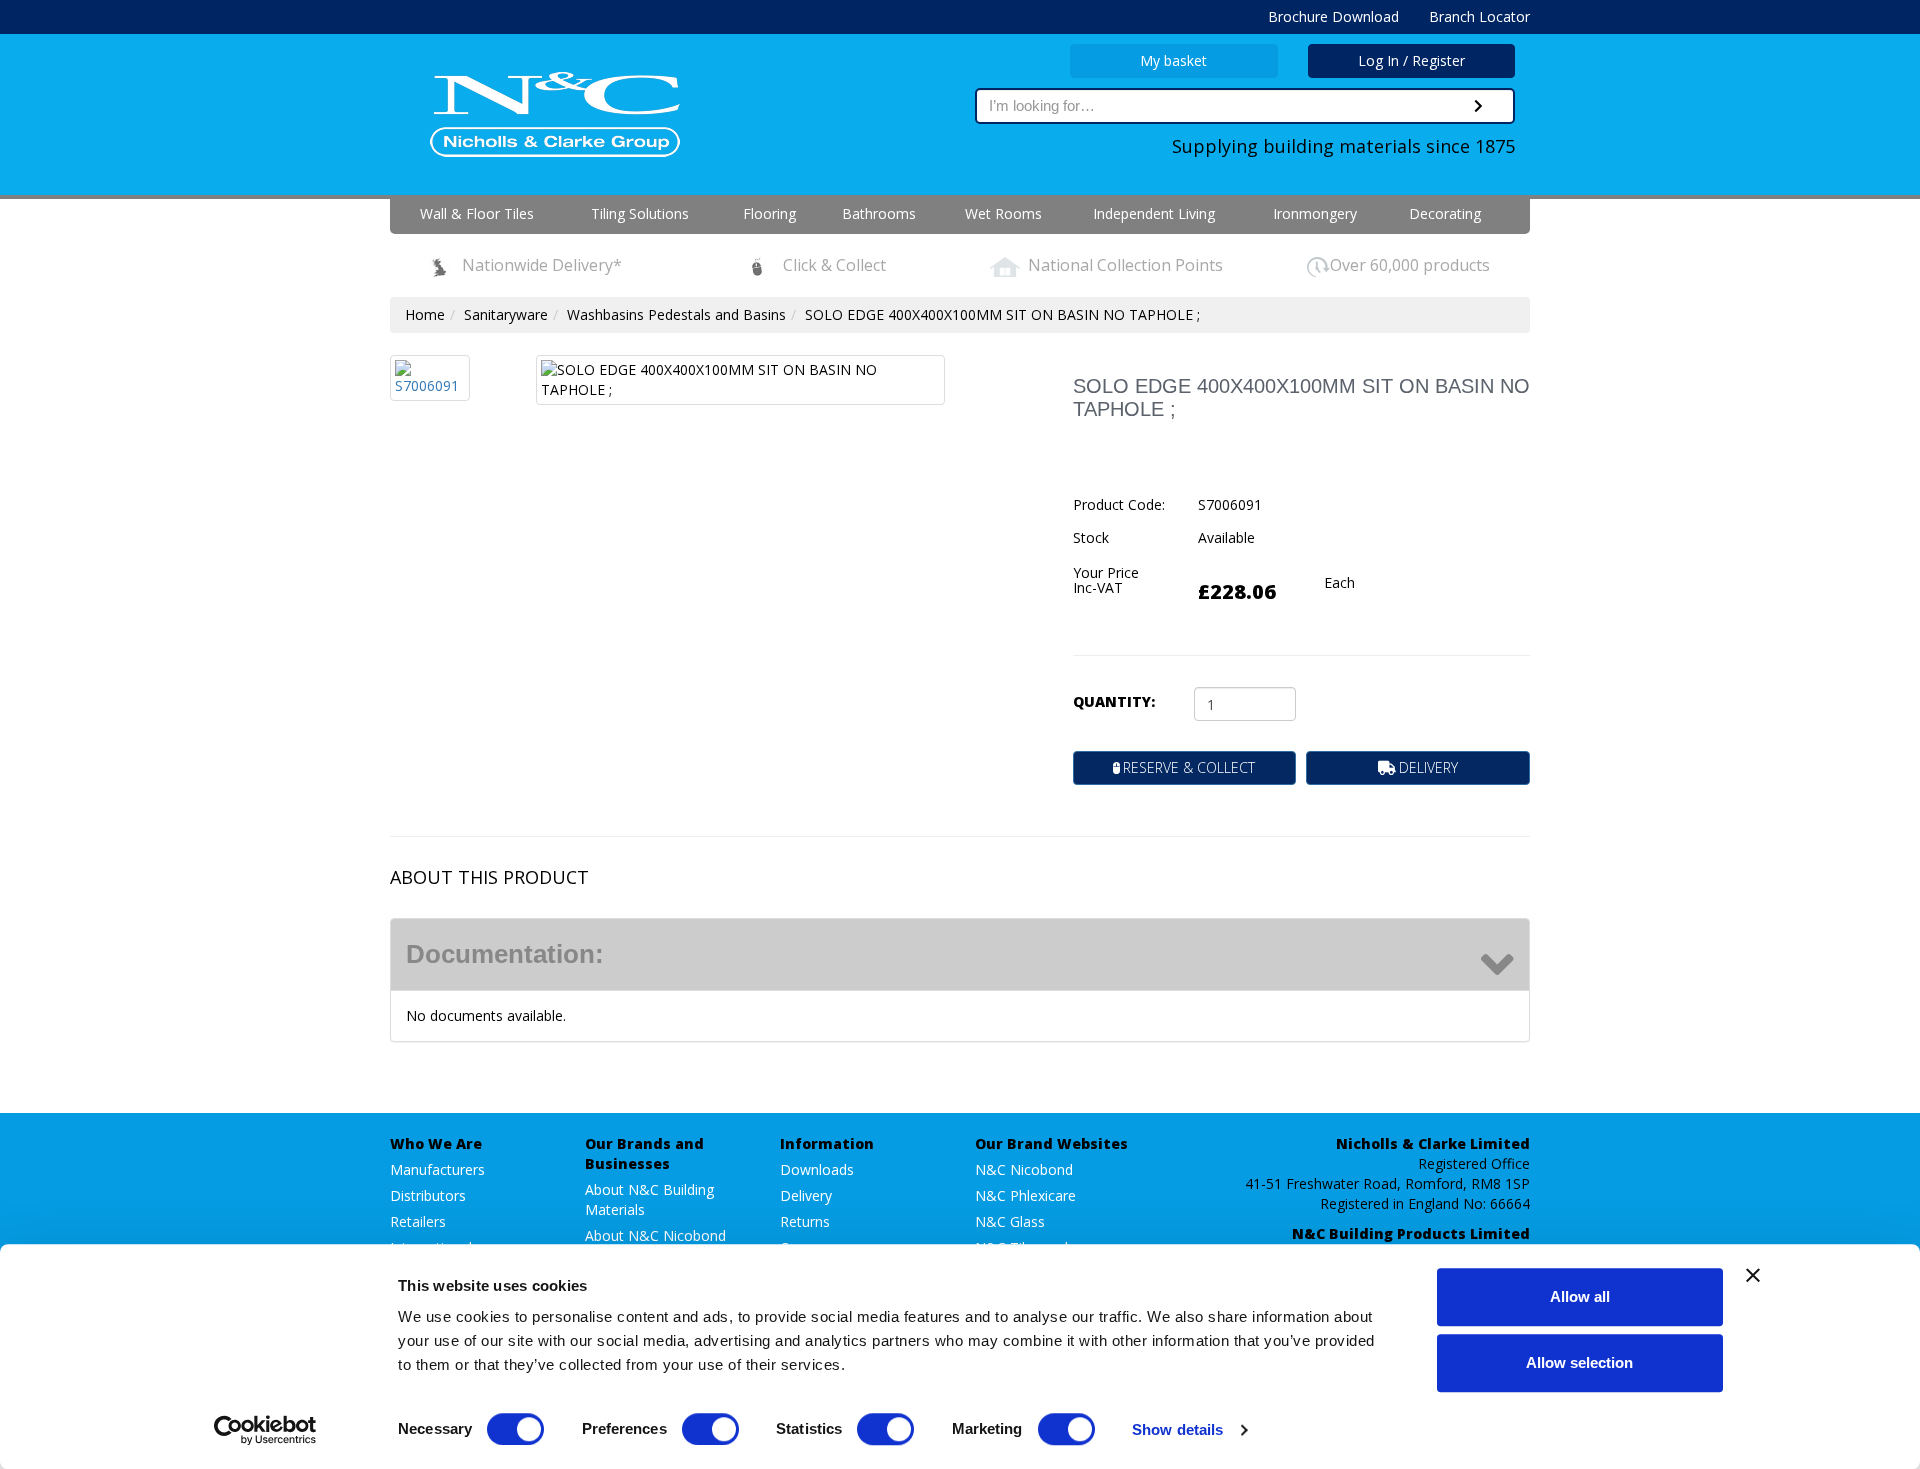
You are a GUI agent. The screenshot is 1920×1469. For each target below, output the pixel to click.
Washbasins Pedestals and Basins (676, 314)
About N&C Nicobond (655, 1235)
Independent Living (1154, 213)
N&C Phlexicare (1025, 1195)
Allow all (1580, 1296)
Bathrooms (879, 213)
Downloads (817, 1169)
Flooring (769, 213)
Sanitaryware (506, 314)
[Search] (1478, 106)
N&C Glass (1010, 1221)
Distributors (428, 1195)
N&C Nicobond (1024, 1169)
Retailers (418, 1221)
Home (425, 314)
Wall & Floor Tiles (477, 213)
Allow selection (1579, 1362)
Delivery (806, 1195)
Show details (1177, 1429)
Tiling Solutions (640, 213)
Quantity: (1114, 701)
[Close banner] (1753, 1275)
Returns (805, 1221)
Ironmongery (1315, 213)
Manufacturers (437, 1169)
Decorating (1445, 213)
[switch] (710, 1429)
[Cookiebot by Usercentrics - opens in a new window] (265, 1430)
